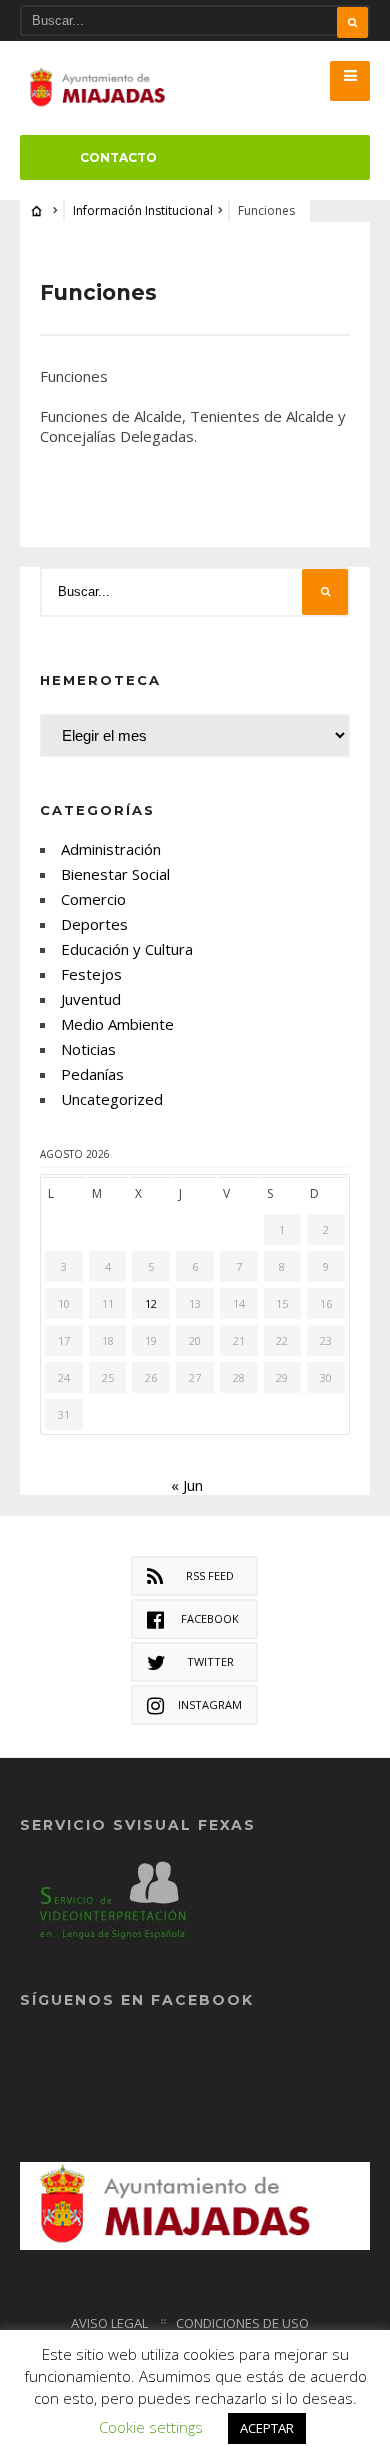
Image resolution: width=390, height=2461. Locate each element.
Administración (111, 849)
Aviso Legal (109, 2323)
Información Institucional (143, 210)
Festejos (91, 974)
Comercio (93, 899)
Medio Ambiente (117, 1024)
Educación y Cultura (127, 949)
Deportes (94, 924)
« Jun (187, 1485)
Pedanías (92, 1074)
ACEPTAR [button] (267, 2428)
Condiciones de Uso (242, 2323)
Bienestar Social (115, 874)
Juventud (91, 999)
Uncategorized (112, 1099)
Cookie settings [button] (151, 2427)
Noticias (88, 1049)
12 (151, 1303)
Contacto (118, 157)
